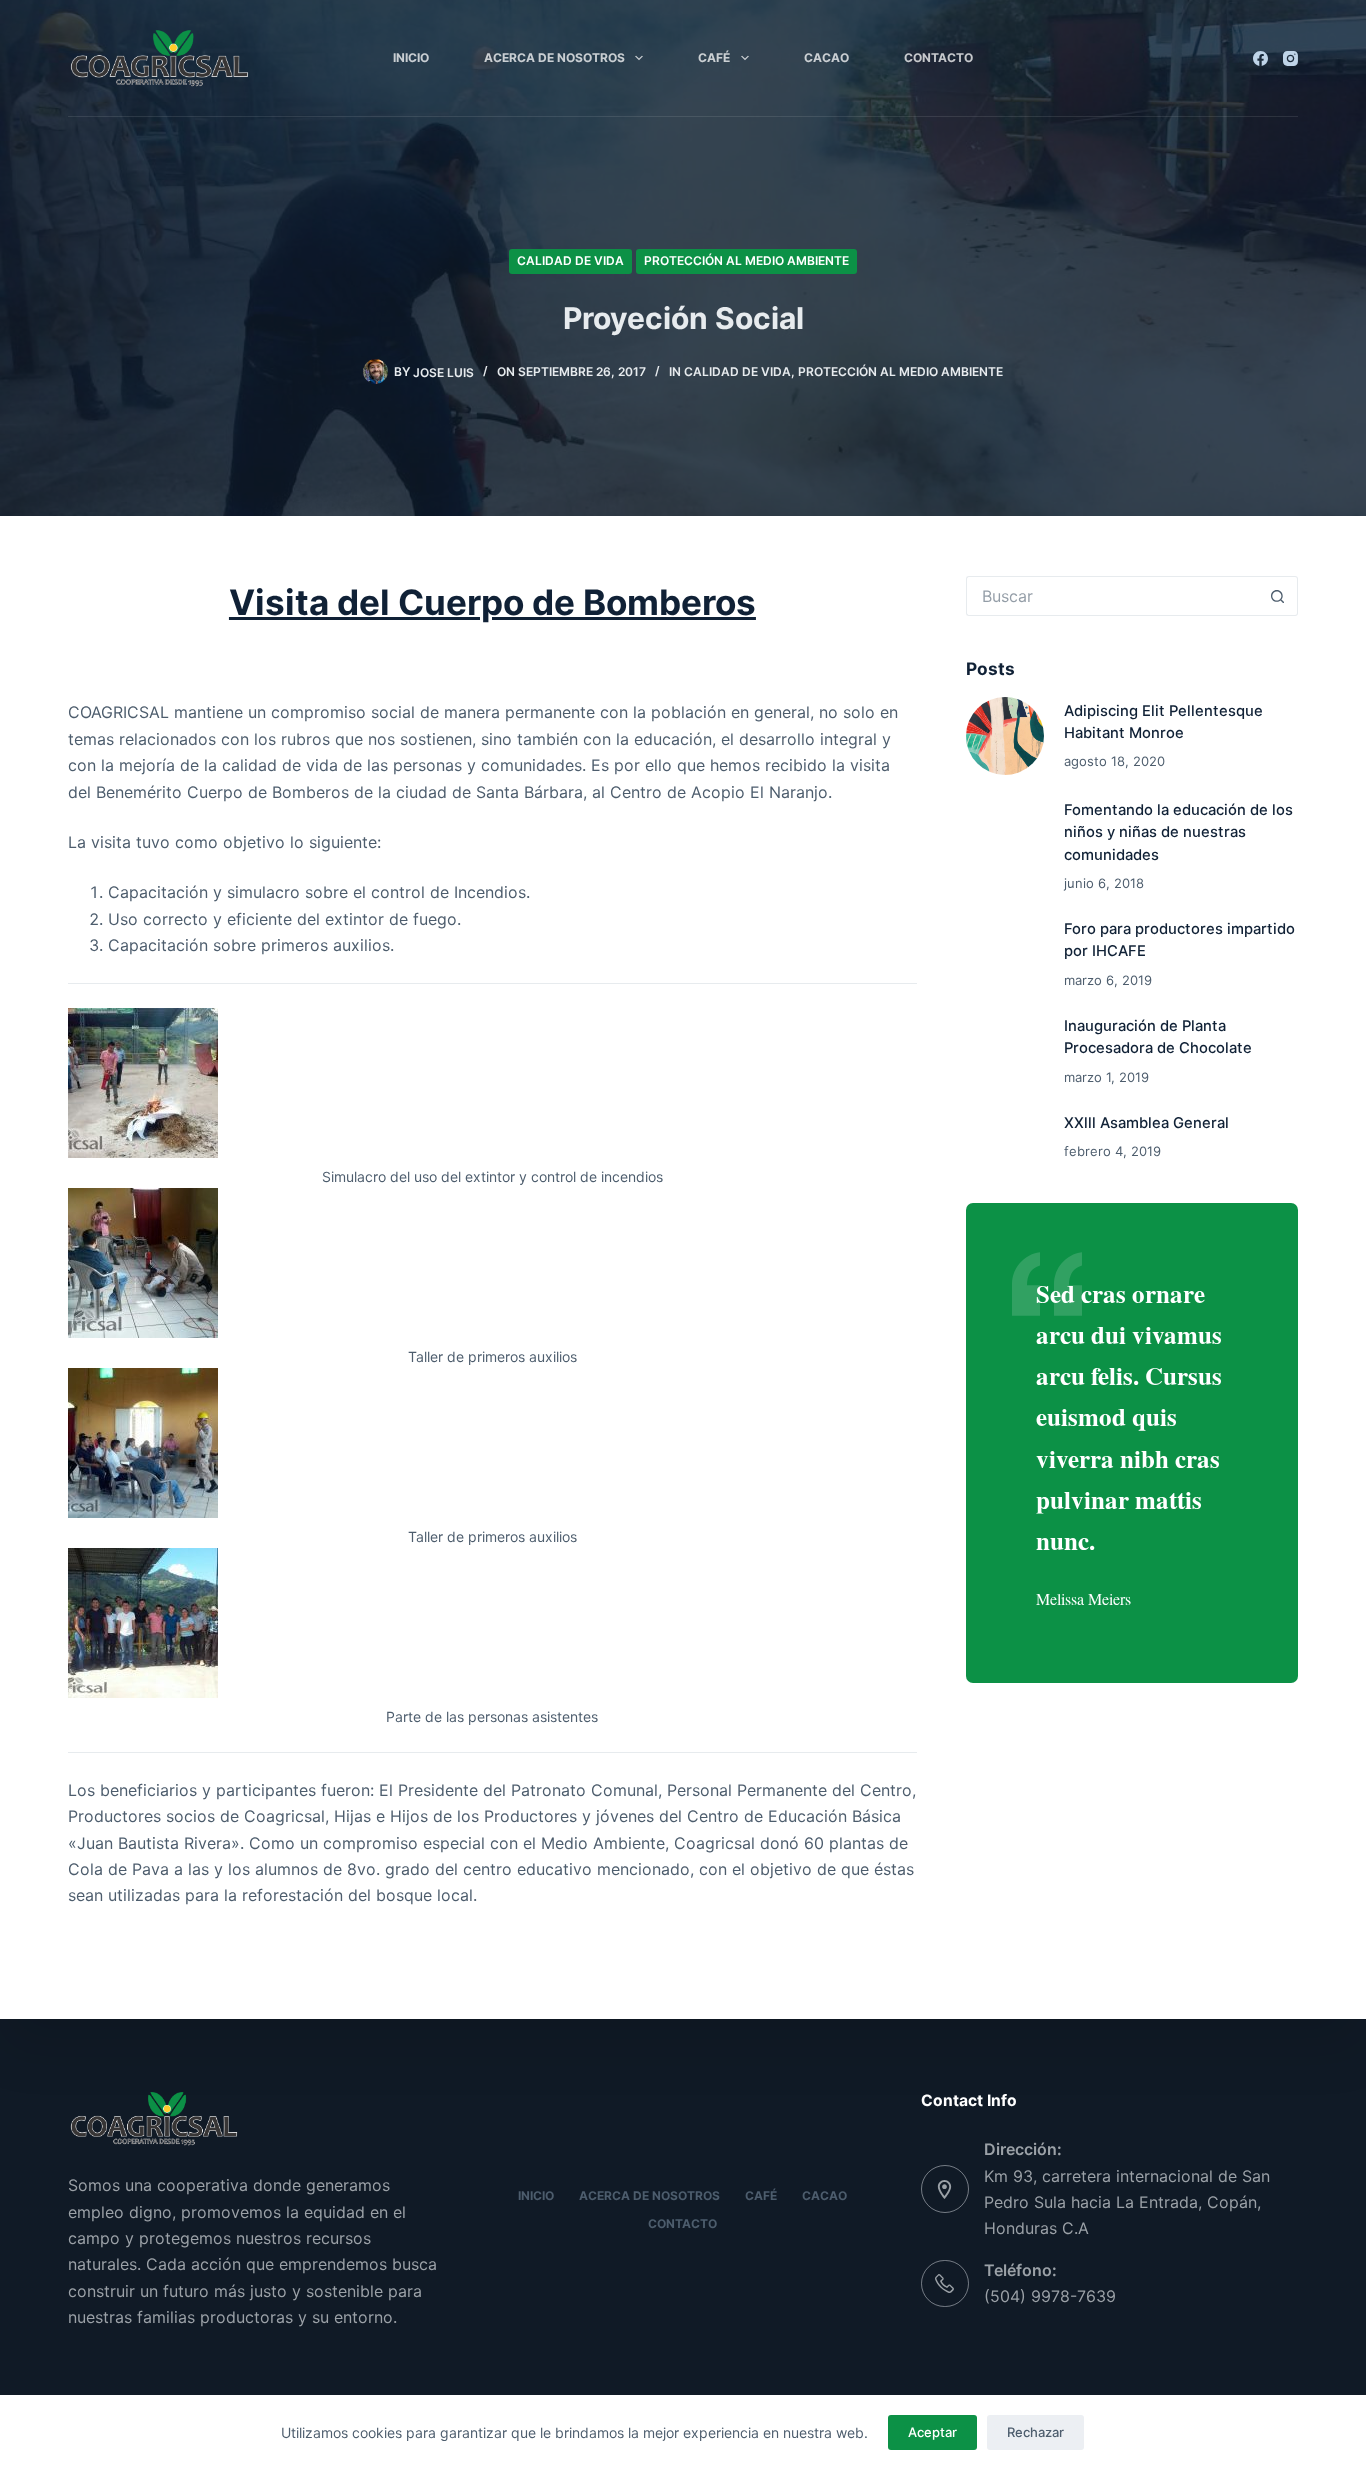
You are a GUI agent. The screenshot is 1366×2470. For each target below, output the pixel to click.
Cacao (826, 57)
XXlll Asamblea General (1146, 1123)
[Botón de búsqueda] (1278, 596)
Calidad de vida (570, 260)
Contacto (938, 57)
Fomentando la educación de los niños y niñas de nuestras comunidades (1178, 832)
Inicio (411, 57)
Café (714, 57)
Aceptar (932, 2432)
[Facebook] (1260, 58)
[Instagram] (1290, 58)
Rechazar (1035, 2432)
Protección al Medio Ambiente (746, 260)
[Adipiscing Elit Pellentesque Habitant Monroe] (1005, 736)
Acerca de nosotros (554, 57)
